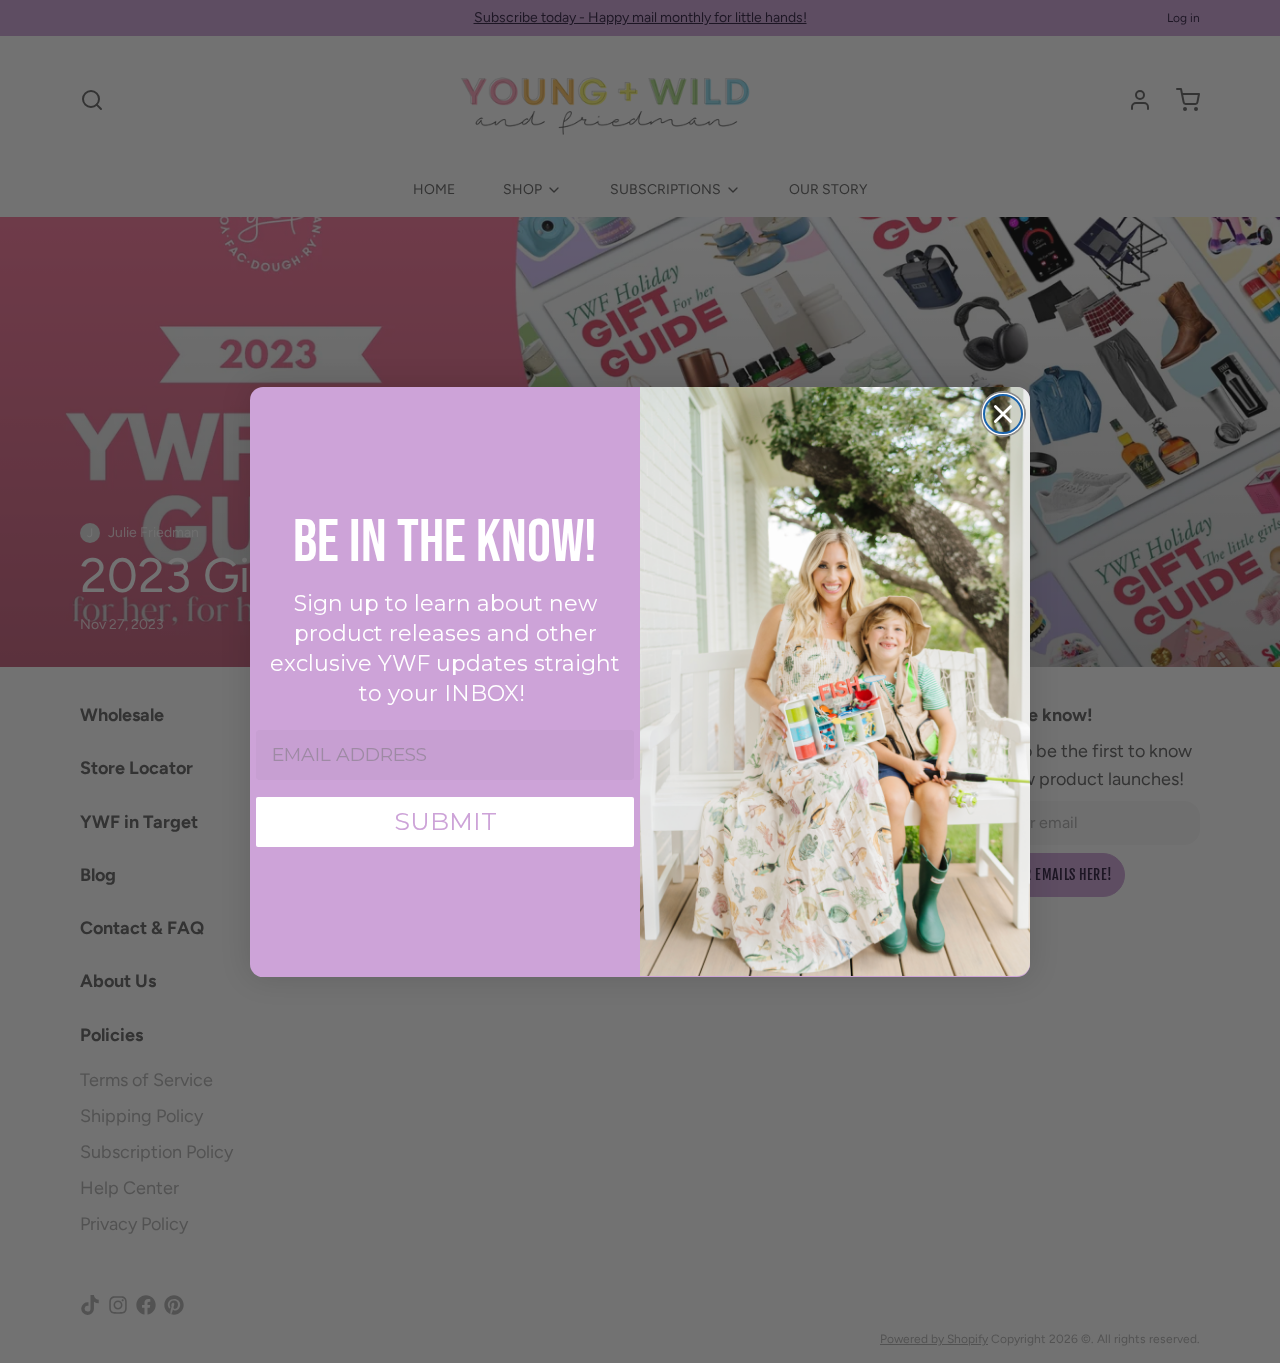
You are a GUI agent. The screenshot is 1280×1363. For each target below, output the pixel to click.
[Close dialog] (1003, 414)
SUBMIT (445, 821)
